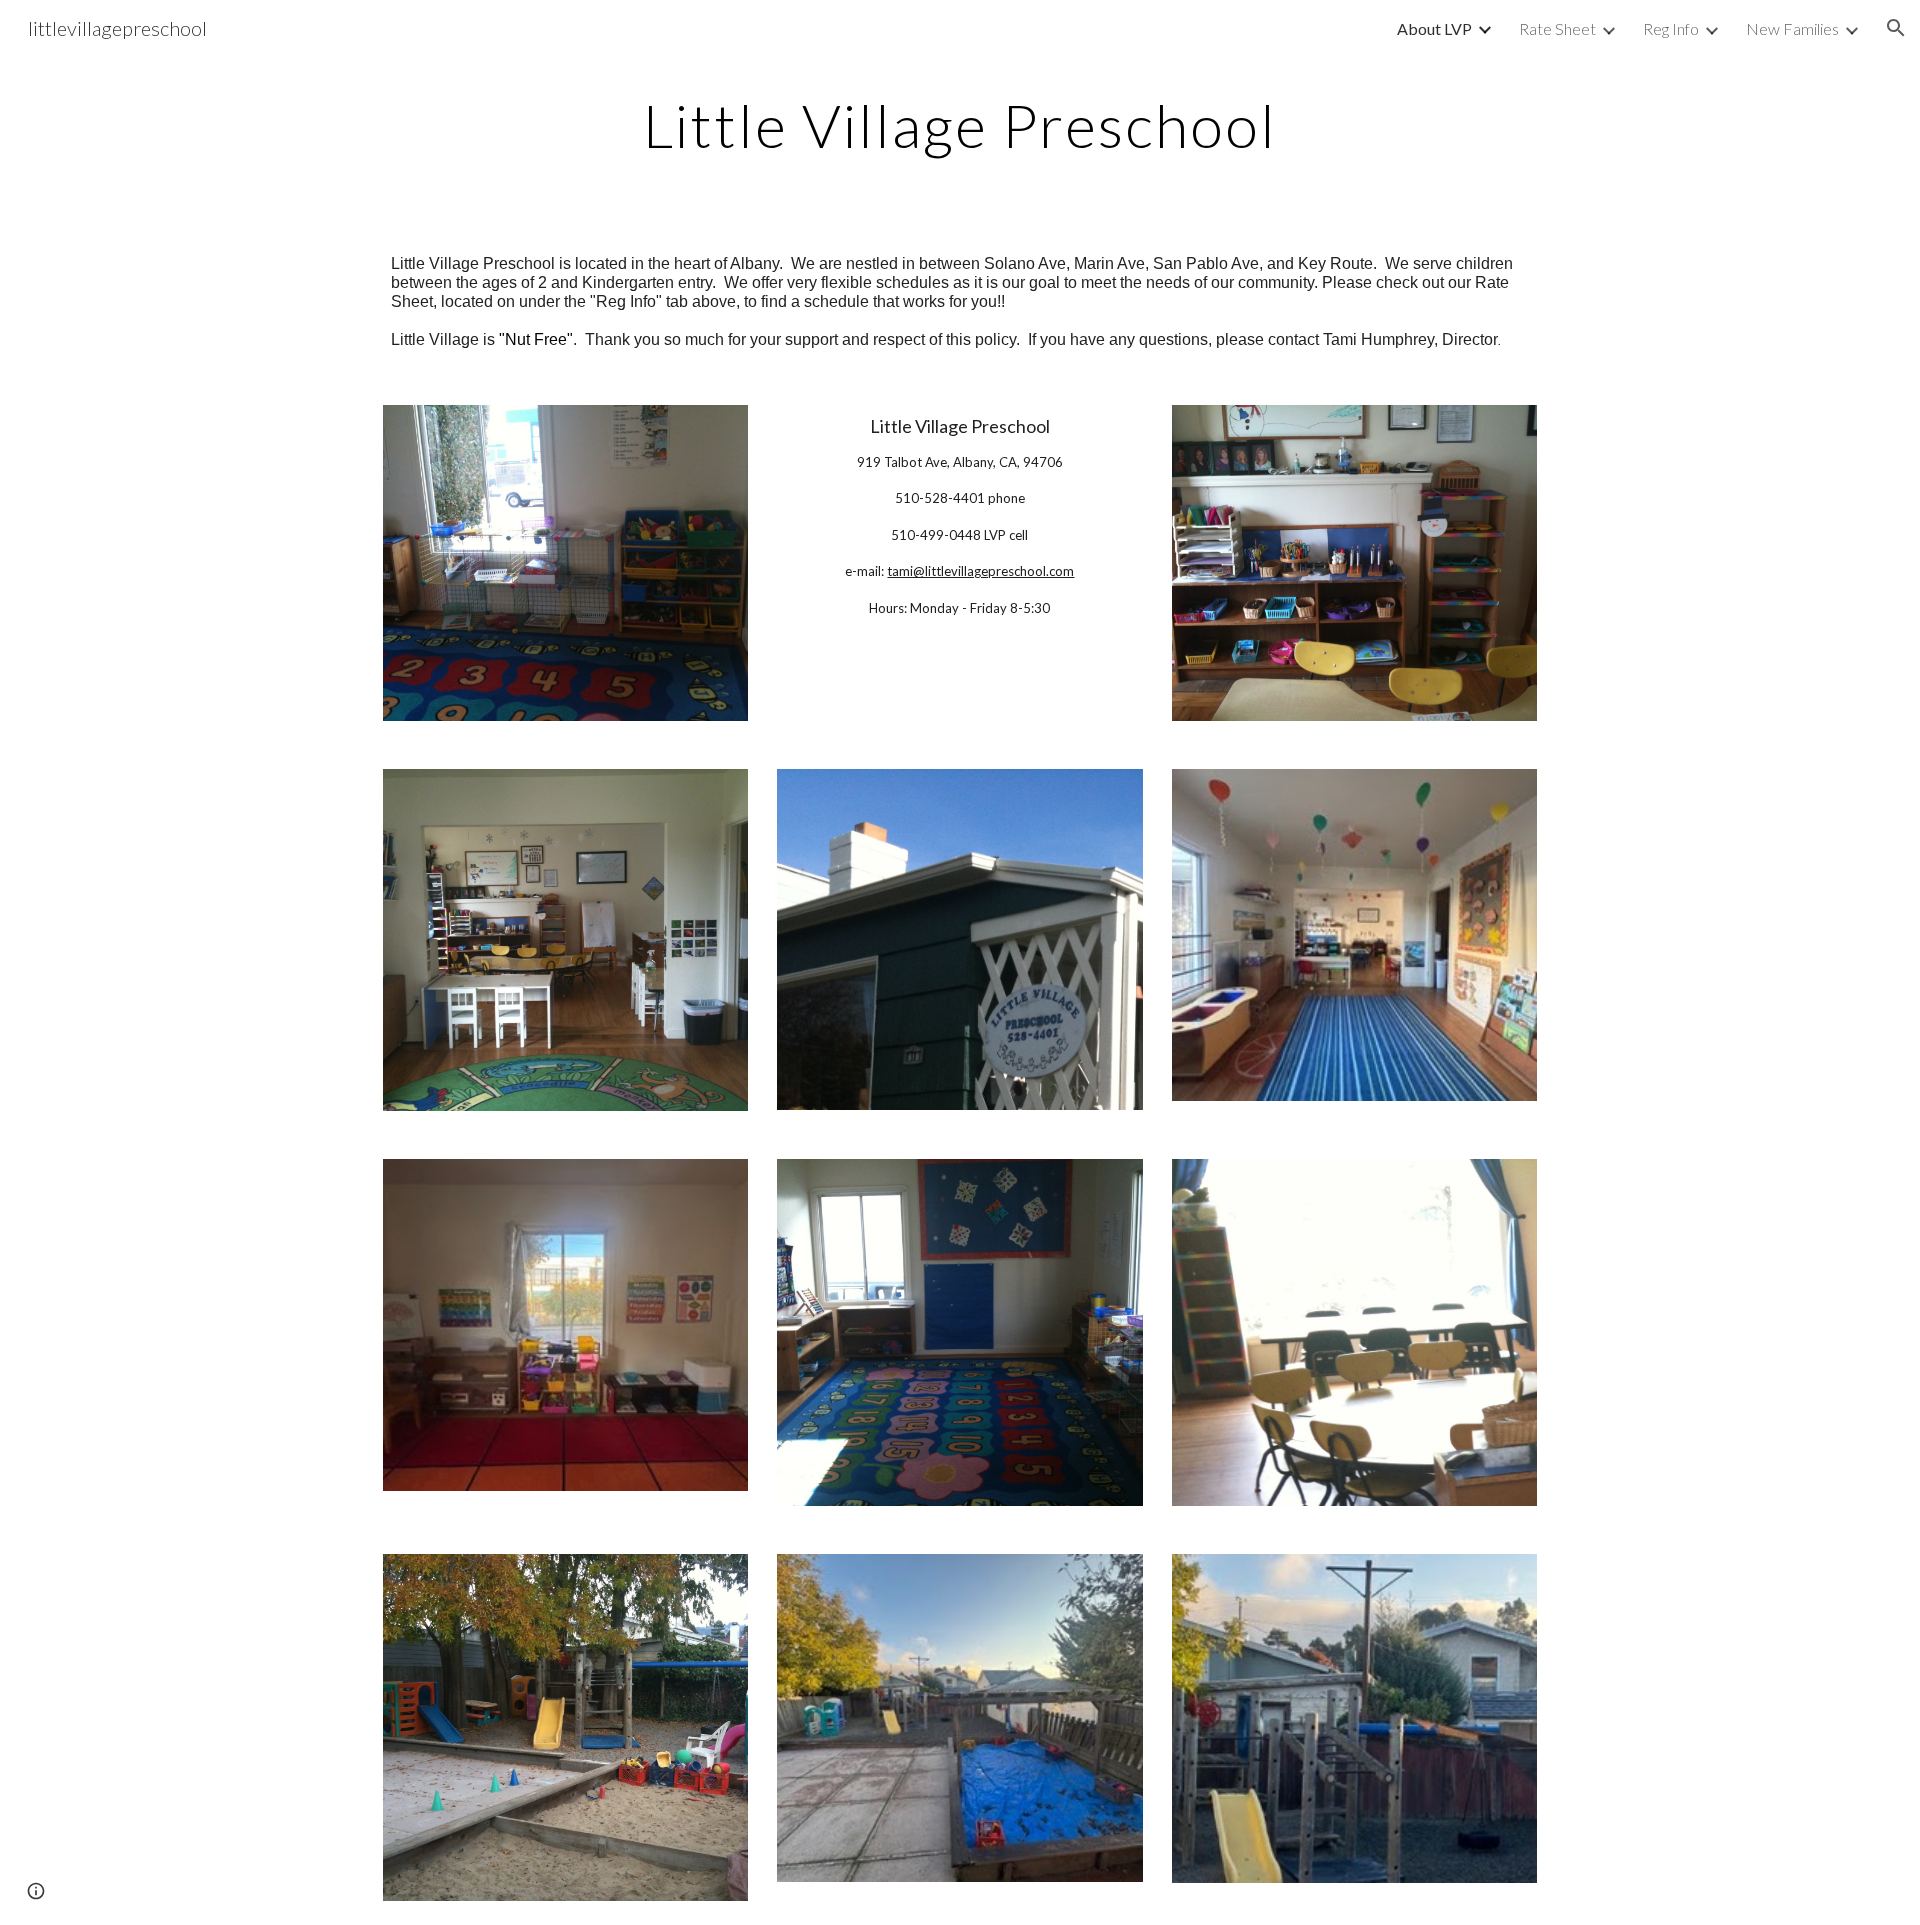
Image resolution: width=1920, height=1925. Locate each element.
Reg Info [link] (1671, 28)
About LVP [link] (1434, 28)
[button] (1896, 28)
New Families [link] (1792, 28)
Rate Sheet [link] (1557, 28)
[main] (960, 125)
